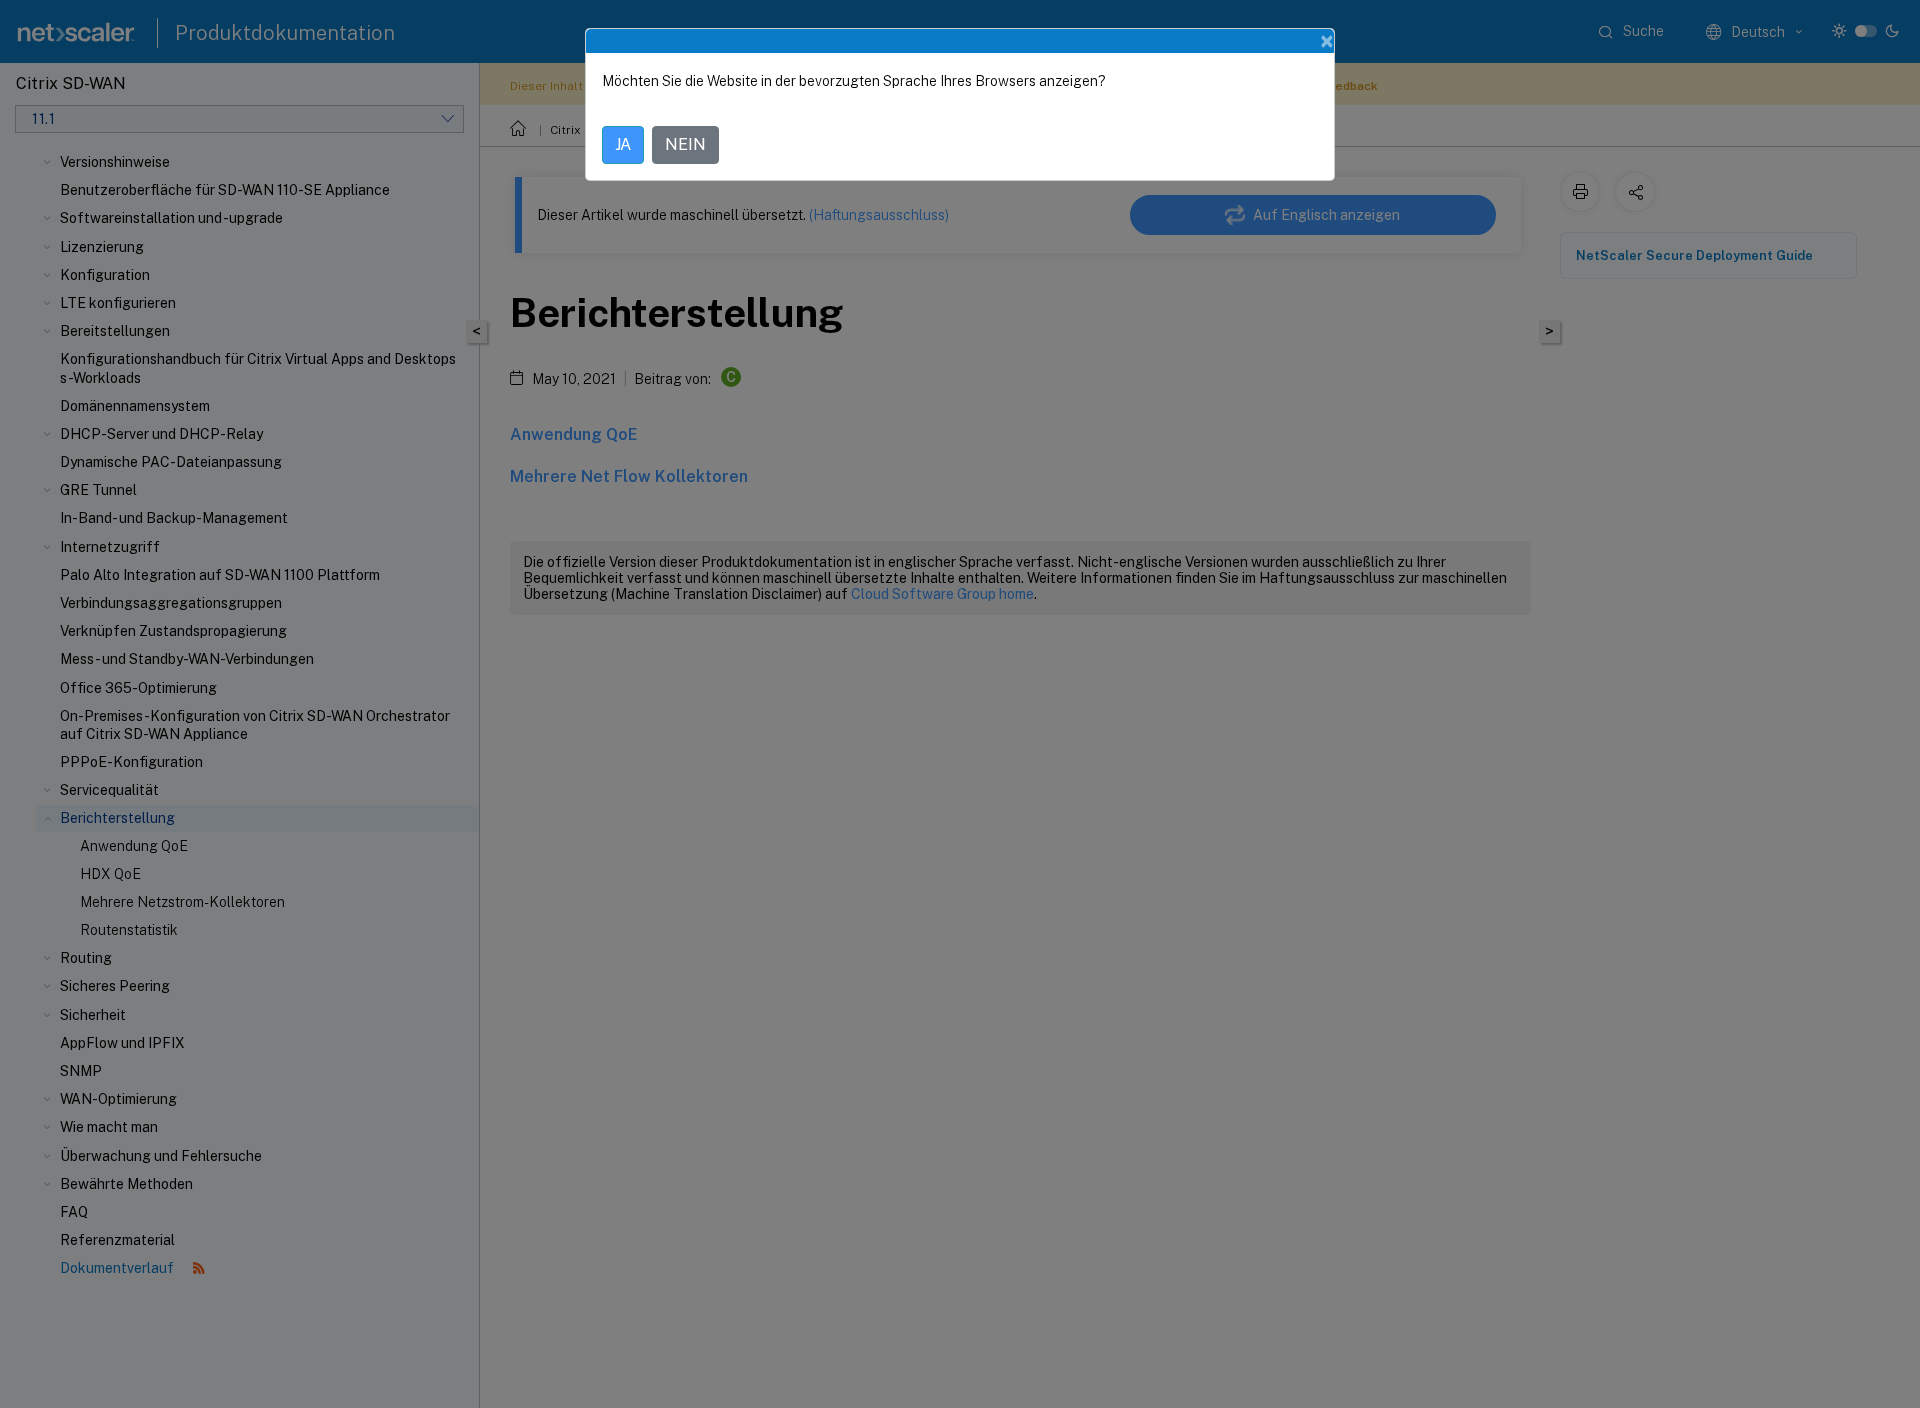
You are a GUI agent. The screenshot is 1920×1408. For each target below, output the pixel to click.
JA (623, 144)
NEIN (685, 144)
